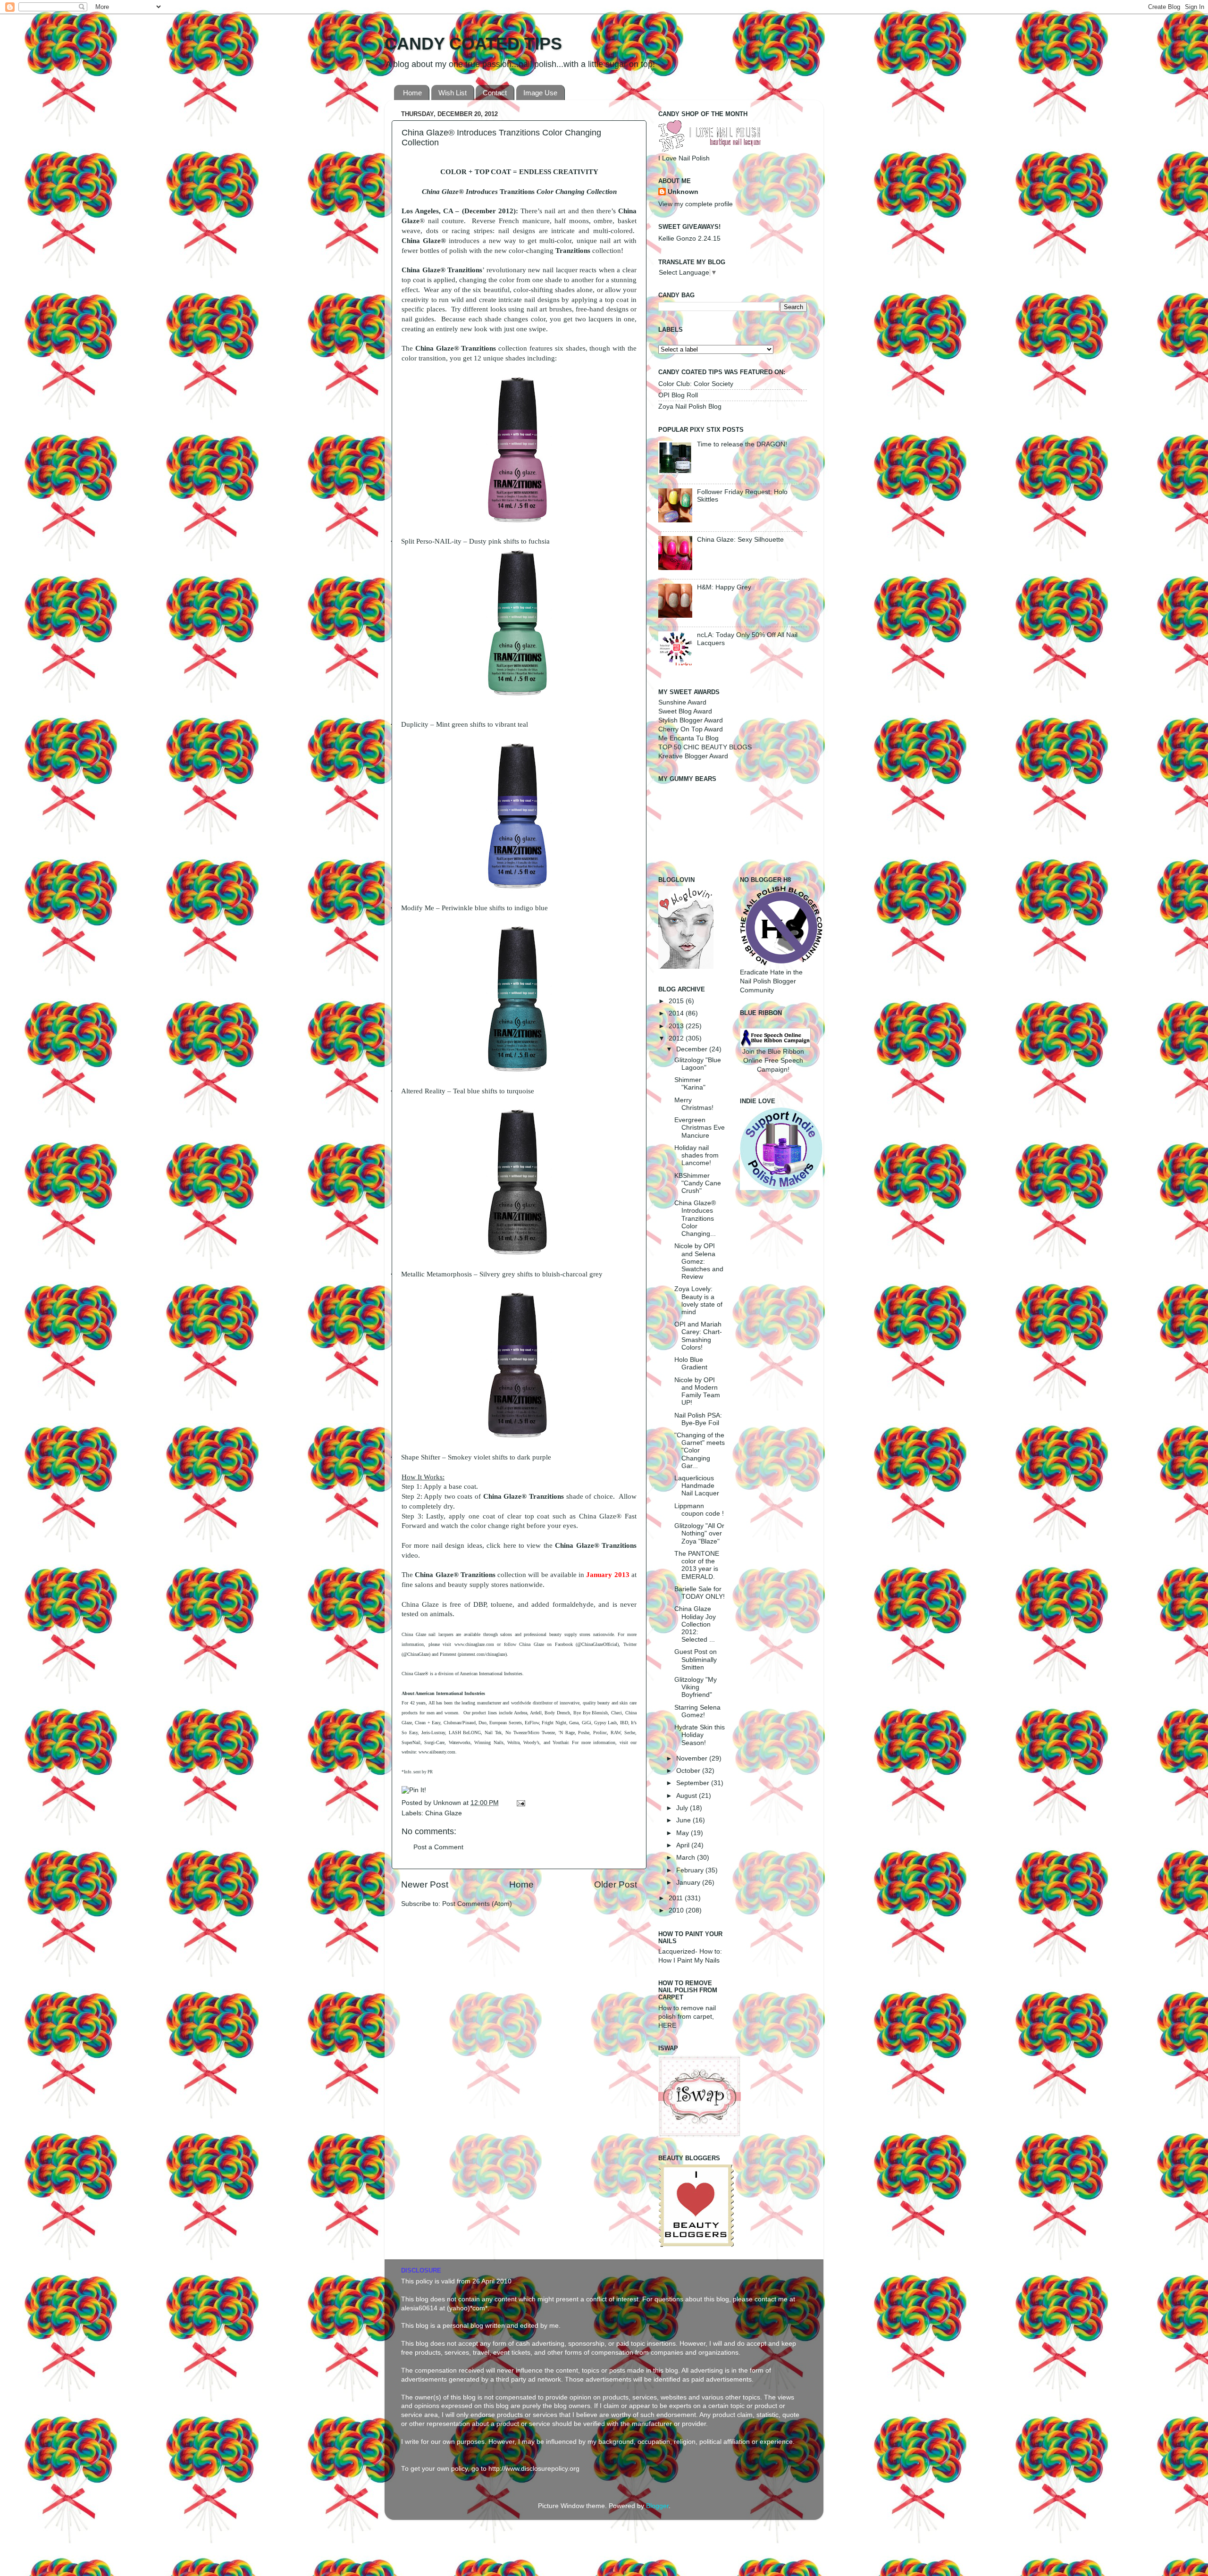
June (684, 1820)
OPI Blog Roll (678, 395)
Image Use (540, 93)
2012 (677, 1038)
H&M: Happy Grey (724, 587)
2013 (677, 1026)
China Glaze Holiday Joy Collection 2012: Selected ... (695, 1624)
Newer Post (425, 1884)
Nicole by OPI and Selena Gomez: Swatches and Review (699, 1261)
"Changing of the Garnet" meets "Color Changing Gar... (700, 1451)
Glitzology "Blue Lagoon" (698, 1064)
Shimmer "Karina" (690, 1084)
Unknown (448, 1803)
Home (412, 93)
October (689, 1771)
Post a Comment (438, 1847)
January (689, 1883)
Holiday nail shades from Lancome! (696, 1155)
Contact (495, 93)
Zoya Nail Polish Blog (690, 407)
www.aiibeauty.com (437, 1752)
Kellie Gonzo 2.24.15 (689, 239)
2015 (677, 1001)
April (684, 1845)
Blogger (657, 2506)
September (694, 1783)
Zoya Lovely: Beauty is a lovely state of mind (698, 1301)
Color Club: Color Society (696, 384)
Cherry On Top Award (691, 729)
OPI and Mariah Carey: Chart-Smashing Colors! (698, 1336)
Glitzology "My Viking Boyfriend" (696, 1687)
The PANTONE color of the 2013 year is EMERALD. (697, 1565)
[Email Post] (519, 1803)
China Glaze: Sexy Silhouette (740, 540)
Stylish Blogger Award (691, 720)
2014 (677, 1013)
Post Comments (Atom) (477, 1904)
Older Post (616, 1884)
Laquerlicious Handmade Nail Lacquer (697, 1486)
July (683, 1808)
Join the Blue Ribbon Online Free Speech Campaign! (773, 1061)
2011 (677, 1898)
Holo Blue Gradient (691, 1364)
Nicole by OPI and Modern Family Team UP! (697, 1392)
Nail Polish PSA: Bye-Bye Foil (698, 1419)
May (684, 1833)
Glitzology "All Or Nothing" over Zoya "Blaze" (699, 1533)
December (693, 1049)
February (691, 1870)
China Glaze (444, 1813)
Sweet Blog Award (685, 711)
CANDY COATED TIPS (473, 44)
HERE (667, 2026)
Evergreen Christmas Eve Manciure (700, 1128)
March (687, 1858)
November (693, 1758)
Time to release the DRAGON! (742, 444)
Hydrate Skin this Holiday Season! (700, 1735)
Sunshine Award (682, 702)
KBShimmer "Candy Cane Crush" (698, 1183)
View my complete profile (696, 204)
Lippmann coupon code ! (699, 1510)
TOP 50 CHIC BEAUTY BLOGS (705, 747)
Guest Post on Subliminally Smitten (696, 1659)
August (688, 1796)
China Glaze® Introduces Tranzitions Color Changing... (695, 1218)
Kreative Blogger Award (693, 756)
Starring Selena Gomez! (697, 1711)
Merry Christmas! (694, 1104)
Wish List (453, 93)
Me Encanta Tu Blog (688, 738)
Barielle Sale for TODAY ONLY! (700, 1593)
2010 (677, 1910)
